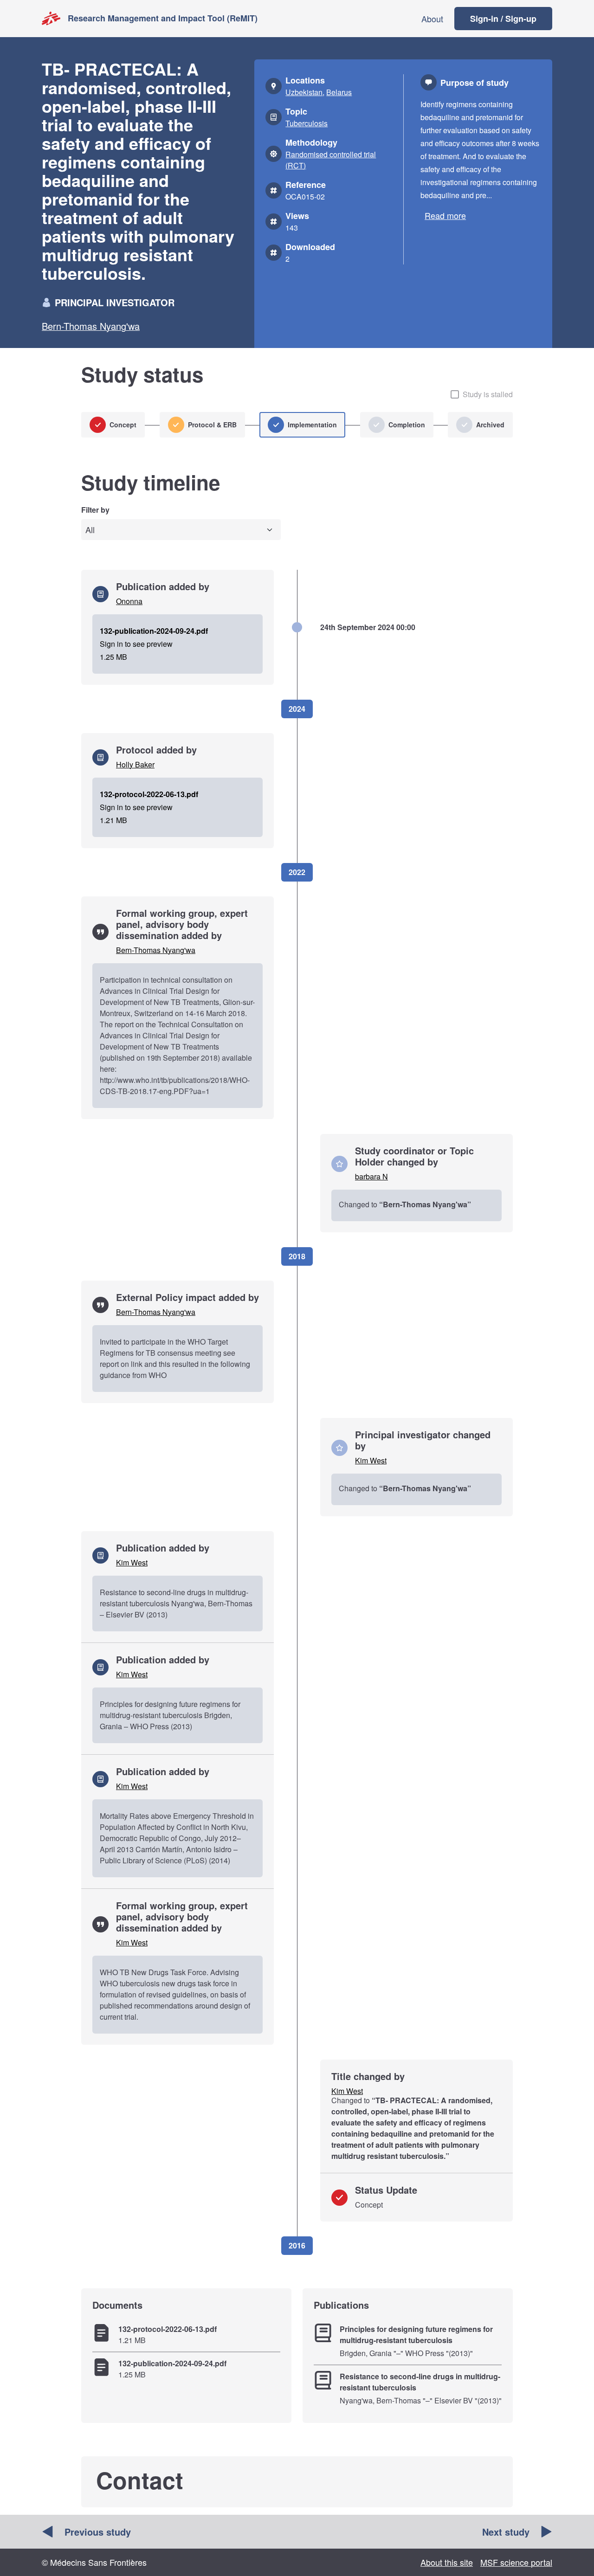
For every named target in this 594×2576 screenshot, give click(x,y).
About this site (447, 2562)
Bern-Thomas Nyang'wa (91, 326)
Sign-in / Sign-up (503, 19)
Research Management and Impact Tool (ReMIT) (163, 18)
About (432, 19)
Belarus (339, 92)
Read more (445, 215)
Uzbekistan (304, 92)
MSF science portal (516, 2562)
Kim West (371, 1460)
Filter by (95, 510)
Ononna (129, 601)
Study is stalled (488, 394)
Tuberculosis (307, 123)
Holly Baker (135, 764)
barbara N (371, 1176)
